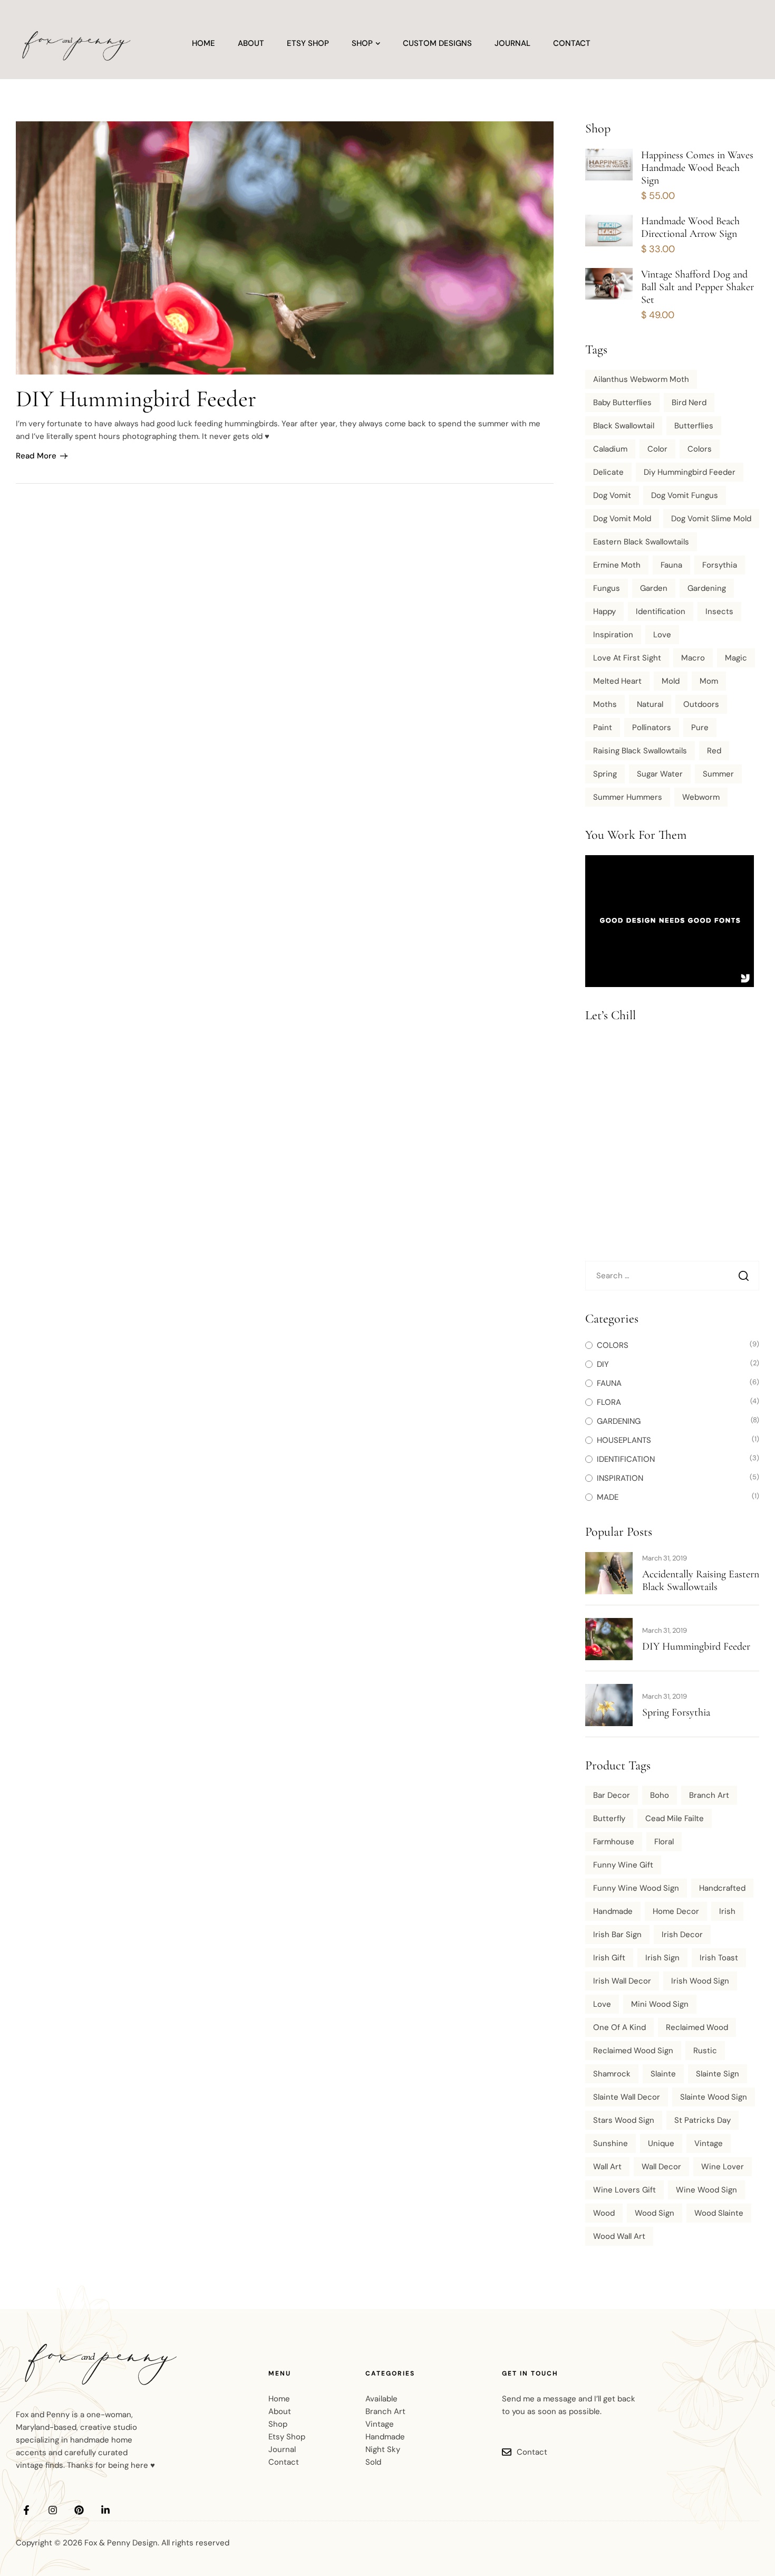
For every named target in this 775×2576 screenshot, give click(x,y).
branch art (709, 1795)
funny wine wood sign (636, 1888)
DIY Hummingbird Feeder (136, 399)
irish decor (682, 1935)
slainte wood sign (714, 2097)
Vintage (709, 2143)
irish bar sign (617, 1935)
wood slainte (719, 2213)
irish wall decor (622, 1981)
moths (605, 704)
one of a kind (619, 2027)
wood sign (655, 2213)
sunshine (611, 2143)
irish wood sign (700, 1981)
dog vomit (612, 495)
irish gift (609, 1958)
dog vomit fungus (685, 495)
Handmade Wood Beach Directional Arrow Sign (690, 227)
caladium (610, 449)
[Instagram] (53, 2510)
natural (650, 704)
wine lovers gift (624, 2190)
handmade (613, 1911)
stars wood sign (624, 2120)
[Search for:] (672, 1276)
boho (660, 1795)
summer (718, 774)
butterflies (694, 426)
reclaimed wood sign (633, 2051)
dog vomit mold (622, 519)
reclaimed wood (697, 2027)
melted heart (617, 681)
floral (664, 1842)
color (657, 449)
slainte (663, 2074)
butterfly (609, 1818)
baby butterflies (622, 403)
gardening (707, 588)
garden (654, 588)
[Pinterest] (79, 2510)
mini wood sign (660, 2004)
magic (736, 658)
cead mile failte (675, 1818)
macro (693, 658)
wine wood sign (706, 2190)
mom (709, 681)
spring (605, 774)
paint (603, 727)
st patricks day (703, 2120)
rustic (705, 2051)
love (662, 635)
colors (700, 449)
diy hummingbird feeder (690, 472)
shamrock (612, 2074)
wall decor (661, 2167)
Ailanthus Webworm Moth (641, 379)
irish (727, 1911)
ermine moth (617, 565)
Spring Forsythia (676, 1712)
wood (604, 2213)
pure (700, 727)
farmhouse (614, 1842)
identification (661, 611)
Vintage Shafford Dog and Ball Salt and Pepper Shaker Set (697, 287)
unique (661, 2143)
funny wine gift (623, 1865)
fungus (607, 588)
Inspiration (613, 635)
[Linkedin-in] (105, 2510)
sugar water (660, 774)
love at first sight (627, 658)
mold (671, 681)
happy (604, 611)
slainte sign (718, 2074)
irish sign (662, 1958)
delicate (608, 472)
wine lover (723, 2167)
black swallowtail (624, 426)
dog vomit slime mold (711, 519)
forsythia (720, 565)
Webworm (701, 797)
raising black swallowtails (640, 751)
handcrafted (722, 1888)
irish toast (719, 1958)
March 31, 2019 (665, 1558)
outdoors (701, 704)
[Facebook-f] (26, 2510)
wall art (607, 2167)
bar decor (612, 1795)
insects (719, 611)
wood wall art (619, 2236)
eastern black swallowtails (641, 542)
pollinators (652, 727)
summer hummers (628, 797)
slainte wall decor (627, 2097)
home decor (676, 1911)
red (714, 751)
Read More (36, 456)
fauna (671, 565)
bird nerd (689, 403)
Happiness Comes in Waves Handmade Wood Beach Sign (697, 168)
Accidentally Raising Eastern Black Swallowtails (701, 1581)
